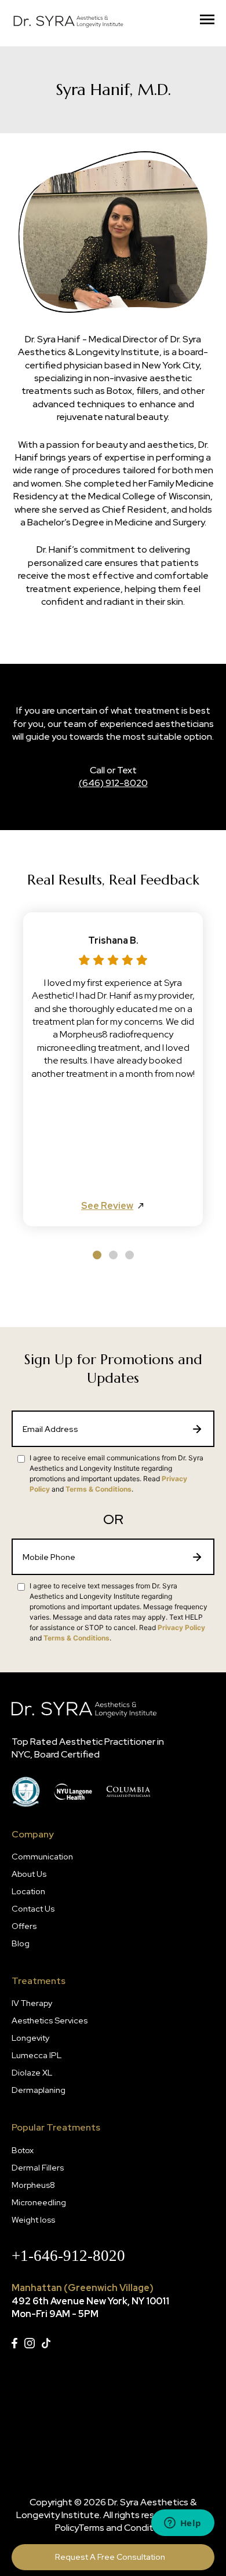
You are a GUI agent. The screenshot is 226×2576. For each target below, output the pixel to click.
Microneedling (39, 2202)
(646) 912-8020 (113, 783)
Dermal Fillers (38, 2167)
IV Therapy (32, 2003)
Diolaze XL (32, 2072)
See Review (107, 1206)
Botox (23, 2150)
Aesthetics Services (50, 2020)
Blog (21, 1943)
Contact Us (33, 1908)
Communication (42, 1856)
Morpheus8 (33, 2185)
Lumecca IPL (37, 2055)
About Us (29, 1874)
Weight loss (33, 2219)
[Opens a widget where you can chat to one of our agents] (183, 2524)
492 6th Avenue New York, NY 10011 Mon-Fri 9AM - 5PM (90, 2308)
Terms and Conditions (125, 2528)
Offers (24, 1926)
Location (28, 1891)
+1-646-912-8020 (68, 2256)
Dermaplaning (39, 2090)
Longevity (30, 2038)
